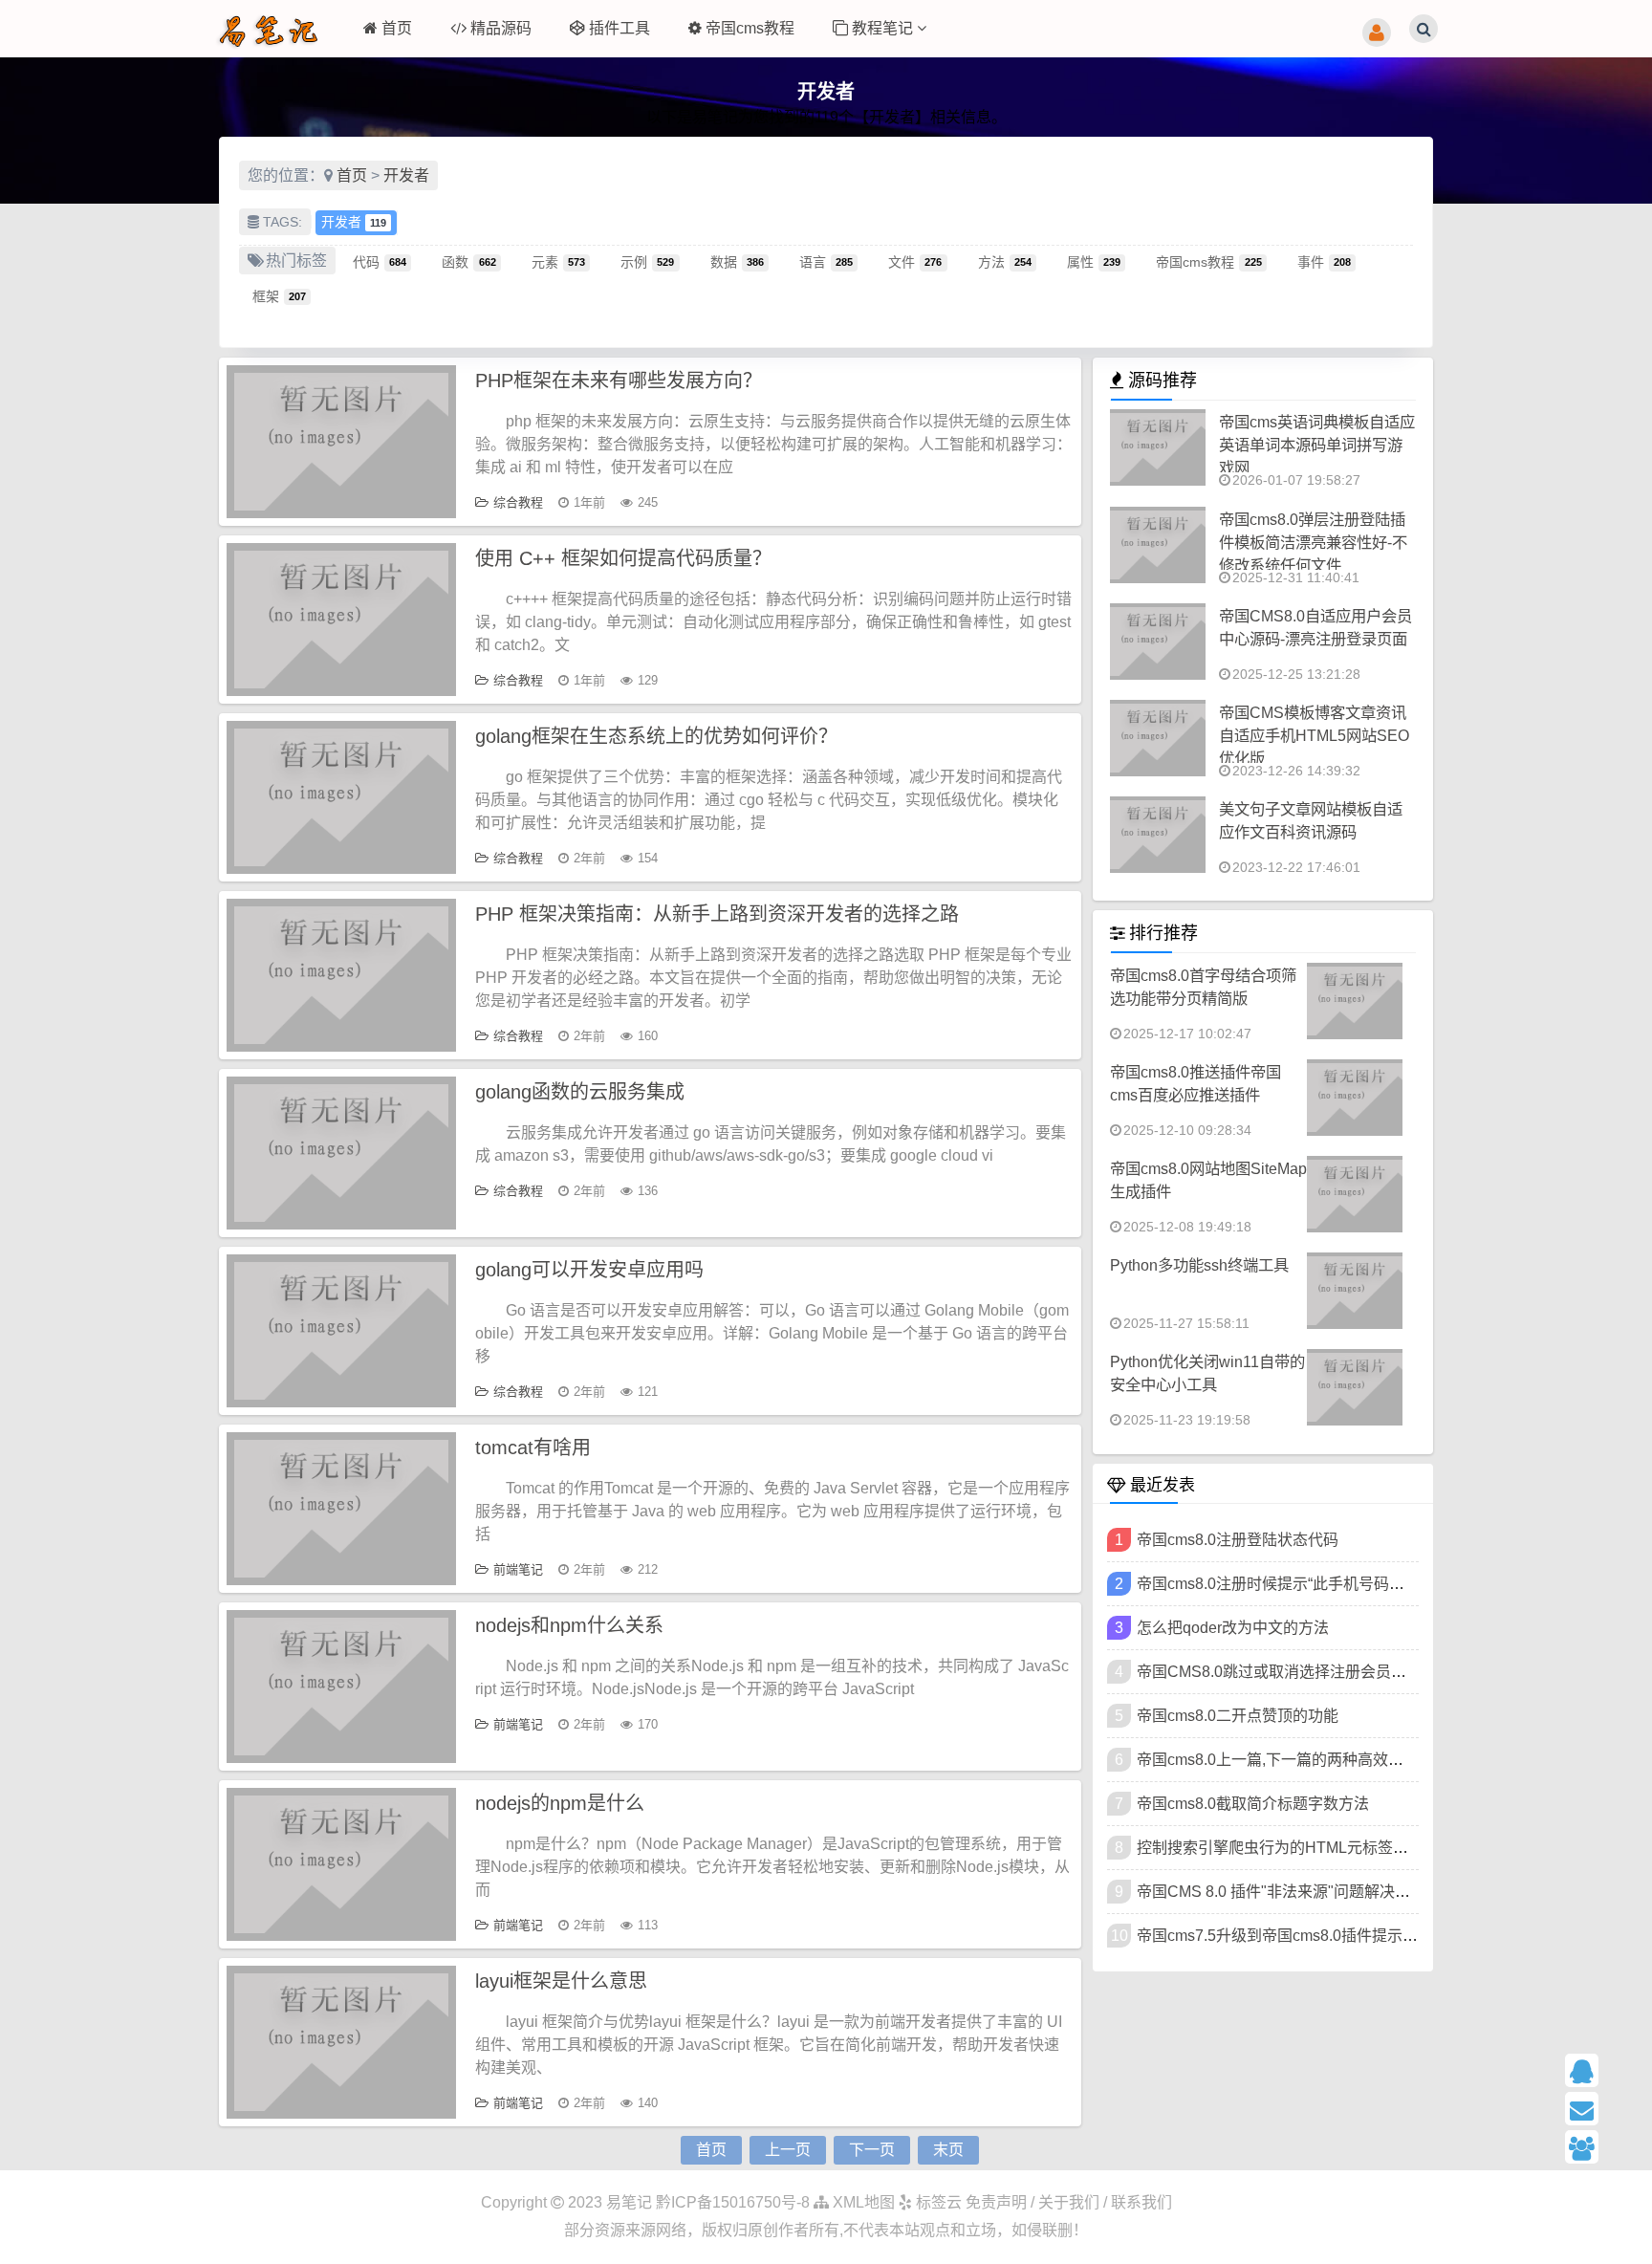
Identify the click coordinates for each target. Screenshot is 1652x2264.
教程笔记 (884, 28)
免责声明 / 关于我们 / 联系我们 (1069, 2202)
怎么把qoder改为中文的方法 (1233, 1628)
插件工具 (619, 28)
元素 (558, 261)
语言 (826, 261)
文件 (915, 261)
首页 (397, 28)
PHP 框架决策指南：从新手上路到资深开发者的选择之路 (717, 914)
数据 (737, 261)
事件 (1324, 261)
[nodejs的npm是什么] (341, 1864)
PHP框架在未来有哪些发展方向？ (619, 381)
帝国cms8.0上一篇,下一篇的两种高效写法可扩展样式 (1316, 1760)
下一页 (872, 2150)
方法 (1005, 261)
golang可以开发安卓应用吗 (589, 1270)
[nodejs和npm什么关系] (341, 1687)
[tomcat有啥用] (341, 1509)
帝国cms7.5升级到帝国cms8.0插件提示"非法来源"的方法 (1329, 1936)
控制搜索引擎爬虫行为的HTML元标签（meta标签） (1312, 1848)
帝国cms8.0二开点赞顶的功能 (1238, 1716)
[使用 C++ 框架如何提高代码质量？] (341, 620)
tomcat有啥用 (533, 1448)
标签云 (937, 2202)
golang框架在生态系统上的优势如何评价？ (656, 736)
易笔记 (629, 2202)
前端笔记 (518, 1569)
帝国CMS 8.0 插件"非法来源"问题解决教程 (1281, 1892)
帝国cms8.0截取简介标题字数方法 (1253, 1804)
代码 (380, 261)
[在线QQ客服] (1601, 2070)
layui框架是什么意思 (561, 1981)
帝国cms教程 (750, 28)
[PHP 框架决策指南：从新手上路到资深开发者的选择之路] (341, 975)
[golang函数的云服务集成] (341, 1153)
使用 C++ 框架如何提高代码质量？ (623, 558)
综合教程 (518, 502)
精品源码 (501, 28)
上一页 (788, 2150)
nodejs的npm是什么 (560, 1803)
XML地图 (862, 2202)
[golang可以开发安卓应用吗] (341, 1331)
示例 (647, 261)
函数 (468, 261)
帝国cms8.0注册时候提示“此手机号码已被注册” (1296, 1584)
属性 (1094, 261)
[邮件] (1601, 2109)
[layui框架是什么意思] (341, 2042)
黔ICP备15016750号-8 (735, 2202)
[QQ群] (1601, 2147)
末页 (948, 2150)
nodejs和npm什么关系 (569, 1625)
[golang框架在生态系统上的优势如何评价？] (341, 797)
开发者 (406, 175)
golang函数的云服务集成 (580, 1092)
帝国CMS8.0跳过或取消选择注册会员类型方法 (1294, 1672)
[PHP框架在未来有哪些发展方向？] (341, 442)
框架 (279, 295)
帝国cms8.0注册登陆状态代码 (1238, 1540)
